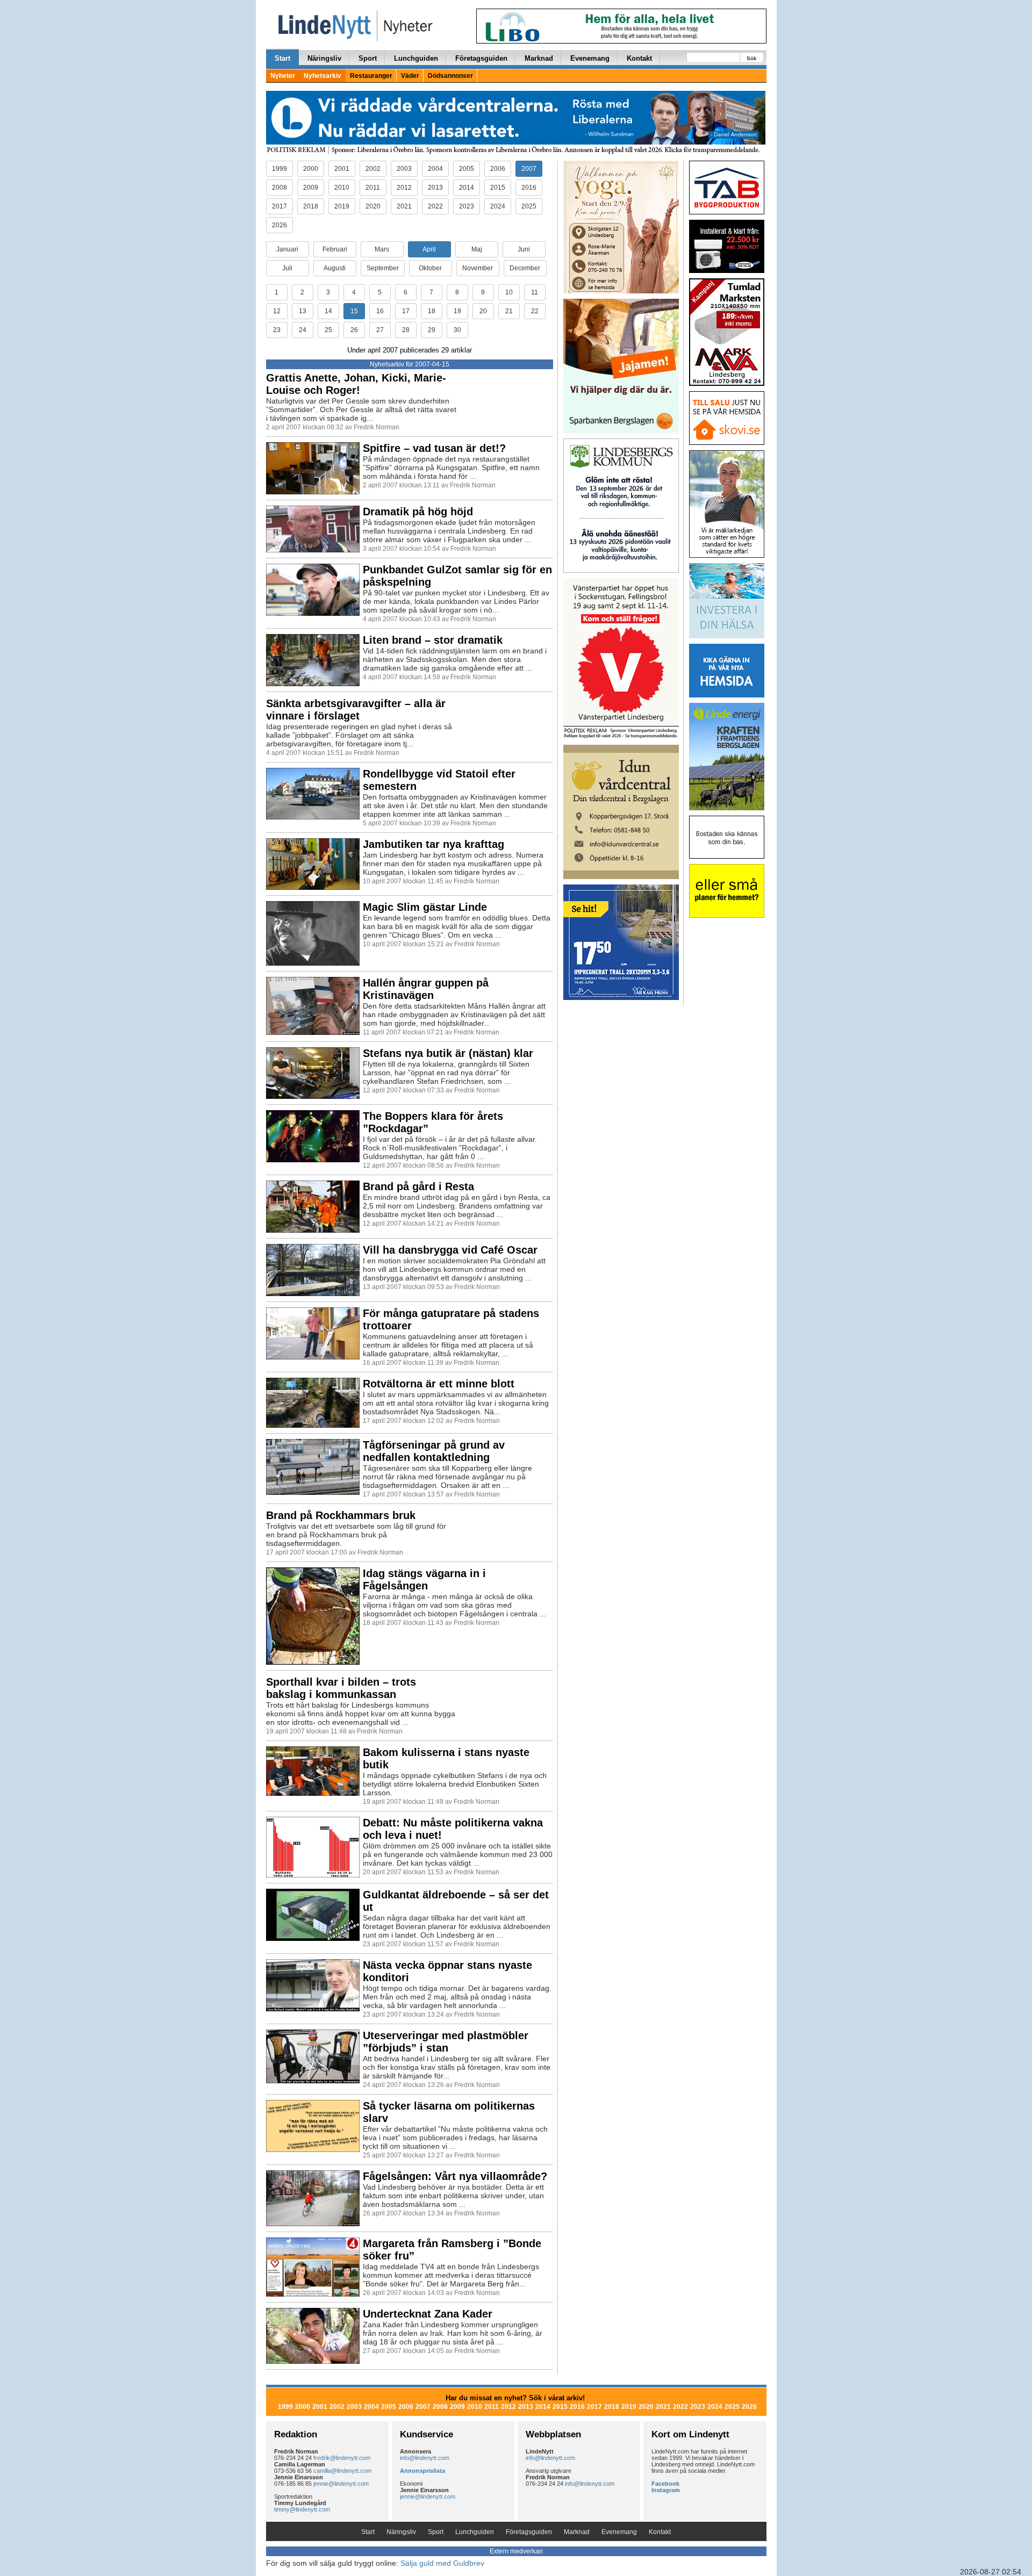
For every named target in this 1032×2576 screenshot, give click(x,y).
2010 (342, 188)
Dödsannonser (450, 76)
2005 (467, 169)
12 (277, 311)
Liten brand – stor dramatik (433, 640)
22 (535, 311)
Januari (287, 249)
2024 (498, 206)
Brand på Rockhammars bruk (341, 1515)
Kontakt (639, 58)
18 (432, 311)
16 (380, 311)
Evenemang (590, 58)
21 (509, 311)
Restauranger (371, 76)
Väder (410, 76)
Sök (752, 58)
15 (354, 311)
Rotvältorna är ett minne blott (439, 1384)
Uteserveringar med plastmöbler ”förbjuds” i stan (446, 2042)
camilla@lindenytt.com (342, 2471)
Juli (287, 268)
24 (303, 330)
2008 (279, 188)
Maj (477, 249)
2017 (279, 206)
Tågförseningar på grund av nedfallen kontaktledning (434, 1451)
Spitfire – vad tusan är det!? (434, 448)
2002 (373, 169)
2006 (498, 169)
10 (509, 292)
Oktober (430, 268)
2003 (404, 169)
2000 (311, 169)
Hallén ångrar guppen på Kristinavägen (426, 989)
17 (406, 311)
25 (328, 330)
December (525, 268)
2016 (529, 188)
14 (328, 311)
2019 (342, 206)
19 (457, 311)
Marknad (539, 58)
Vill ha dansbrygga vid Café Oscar (450, 1250)
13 (303, 311)
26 (354, 330)
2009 (311, 188)
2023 (467, 206)
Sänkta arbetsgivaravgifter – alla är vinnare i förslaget (356, 710)
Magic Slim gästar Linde (425, 907)
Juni (524, 249)
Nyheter (283, 76)
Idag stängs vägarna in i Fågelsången (424, 1580)
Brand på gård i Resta (418, 1186)
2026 (279, 225)
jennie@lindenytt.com (341, 2484)
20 (483, 311)
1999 (279, 169)
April (429, 249)
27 (380, 330)
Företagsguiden (481, 58)
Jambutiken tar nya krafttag (433, 844)
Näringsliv (324, 58)
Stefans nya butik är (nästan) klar (448, 1053)
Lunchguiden (416, 58)
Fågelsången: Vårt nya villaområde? (455, 2176)
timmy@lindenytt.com (302, 2509)
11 (535, 292)
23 (277, 330)
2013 (435, 188)
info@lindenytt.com (425, 2458)
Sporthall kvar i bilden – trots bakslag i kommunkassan (341, 1688)
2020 (373, 206)
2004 (435, 169)
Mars (382, 249)
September (383, 268)
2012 (404, 188)
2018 (311, 206)
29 (432, 330)
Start (282, 58)
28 (406, 330)
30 (457, 330)
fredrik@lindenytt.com (342, 2458)
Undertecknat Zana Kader (428, 2314)
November (478, 268)
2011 (373, 188)
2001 (342, 169)
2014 (467, 188)
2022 (435, 206)
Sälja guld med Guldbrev (442, 2563)
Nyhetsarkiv (322, 76)
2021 (404, 206)
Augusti (335, 268)
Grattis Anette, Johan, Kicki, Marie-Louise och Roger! (356, 384)
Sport (368, 58)
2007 (529, 169)
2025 (529, 206)
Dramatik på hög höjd (418, 512)
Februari (335, 249)
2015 (498, 188)
